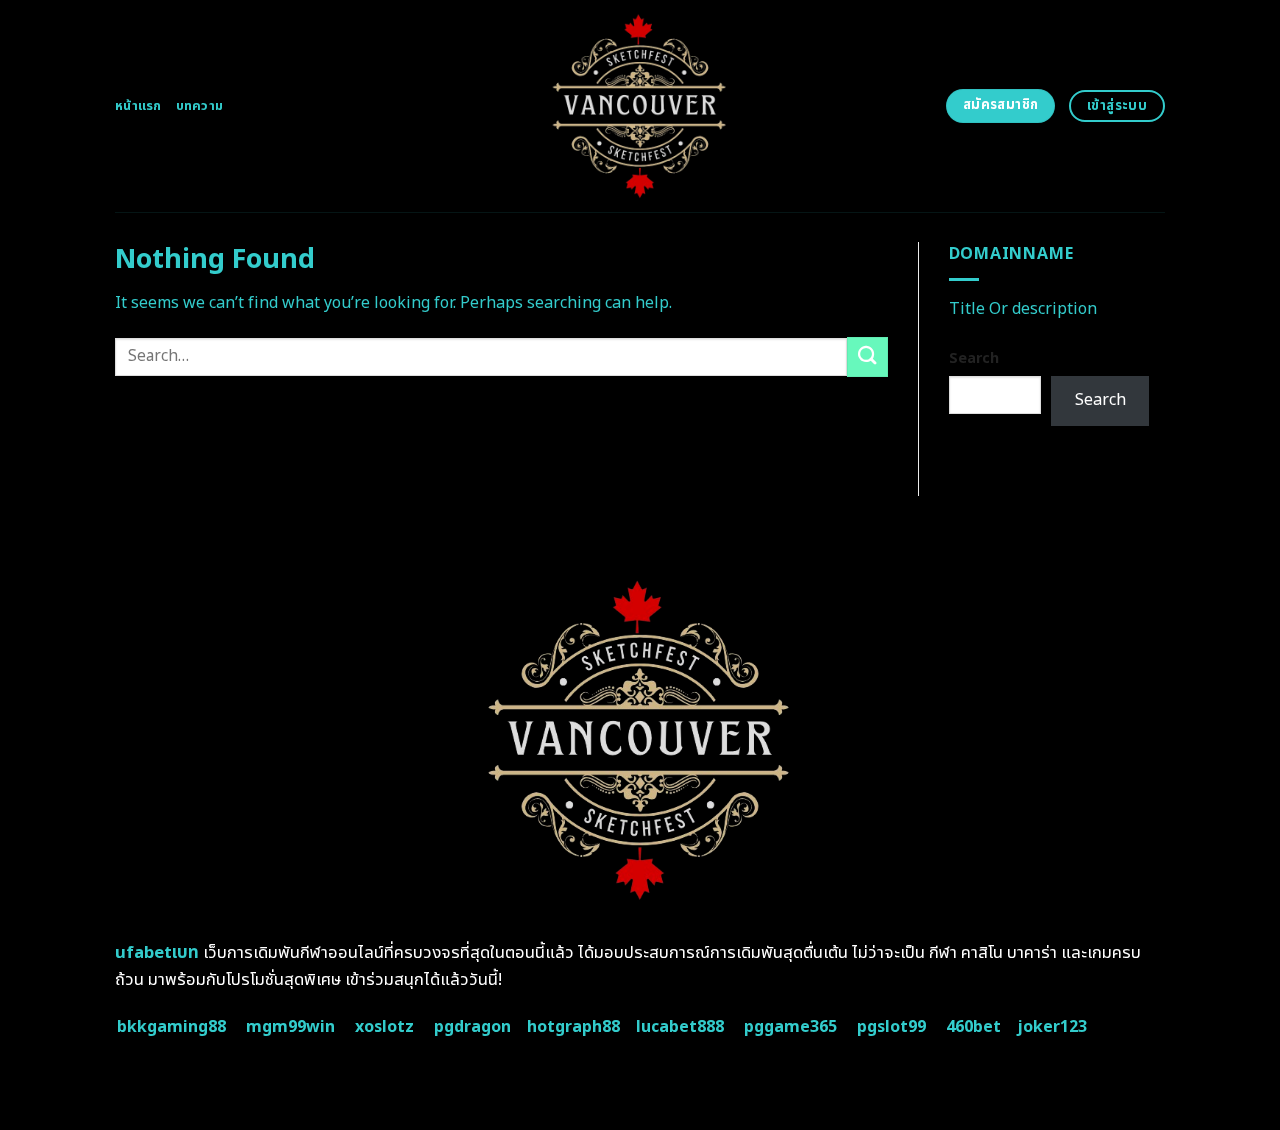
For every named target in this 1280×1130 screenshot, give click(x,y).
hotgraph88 (573, 1027)
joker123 (1052, 1027)
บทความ (200, 106)
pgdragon (472, 1027)
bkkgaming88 (171, 1027)
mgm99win (290, 1027)
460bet (973, 1027)
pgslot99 (891, 1027)
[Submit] (867, 356)
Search (974, 358)
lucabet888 (680, 1027)
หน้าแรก (138, 106)
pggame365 (790, 1027)
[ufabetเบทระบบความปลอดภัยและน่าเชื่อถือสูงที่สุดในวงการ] (640, 106)
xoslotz (384, 1027)
